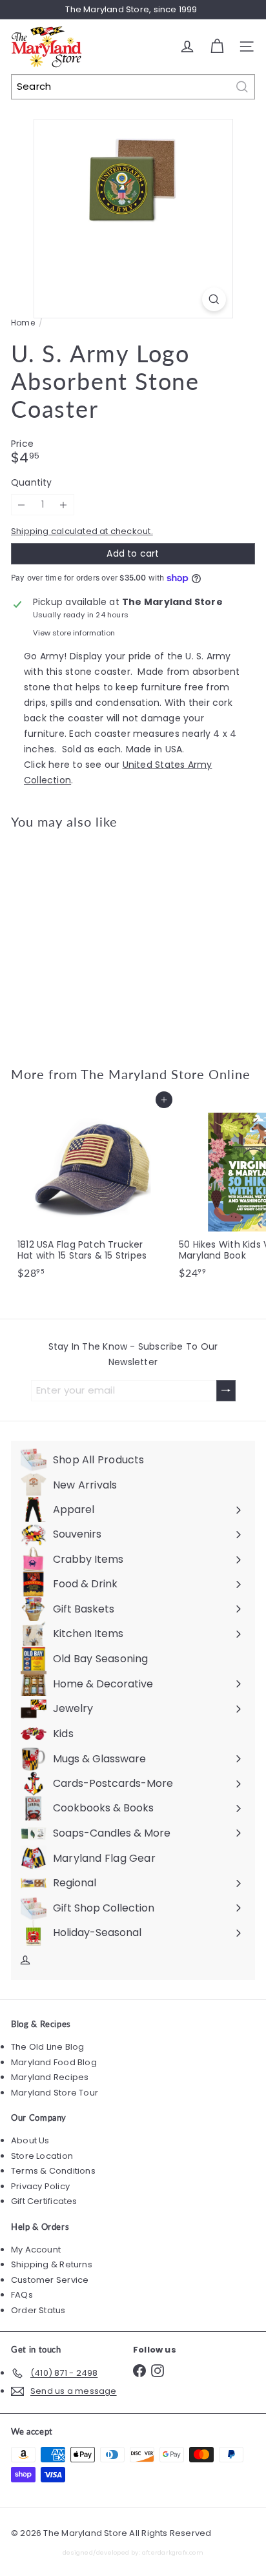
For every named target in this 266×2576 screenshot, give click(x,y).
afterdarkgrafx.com (173, 2552)
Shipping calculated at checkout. (82, 531)
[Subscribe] (226, 1391)
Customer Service (50, 2280)
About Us (30, 2140)
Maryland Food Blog (54, 2062)
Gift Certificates (44, 2201)
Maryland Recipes (50, 2077)
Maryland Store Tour (55, 2093)
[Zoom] (214, 299)
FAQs (22, 2295)
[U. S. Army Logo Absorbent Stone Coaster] (92, 940)
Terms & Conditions (53, 2171)
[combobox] (133, 87)
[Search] (242, 87)
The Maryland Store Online (166, 1074)
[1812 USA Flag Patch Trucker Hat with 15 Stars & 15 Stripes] (92, 1192)
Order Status (38, 2310)
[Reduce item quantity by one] (22, 505)
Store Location (42, 2156)
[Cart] (217, 46)
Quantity (32, 483)
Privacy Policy (40, 2186)
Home (23, 323)
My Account (36, 2250)
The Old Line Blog (48, 2047)
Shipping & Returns (52, 2264)
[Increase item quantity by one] (64, 505)
